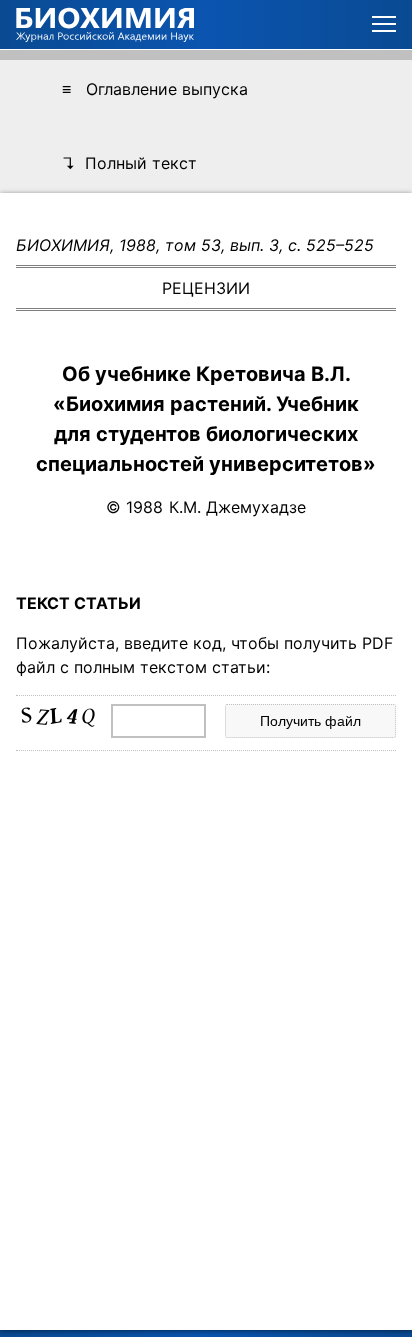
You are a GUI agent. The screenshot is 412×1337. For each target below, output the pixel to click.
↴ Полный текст (129, 163)
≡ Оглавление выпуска (155, 89)
